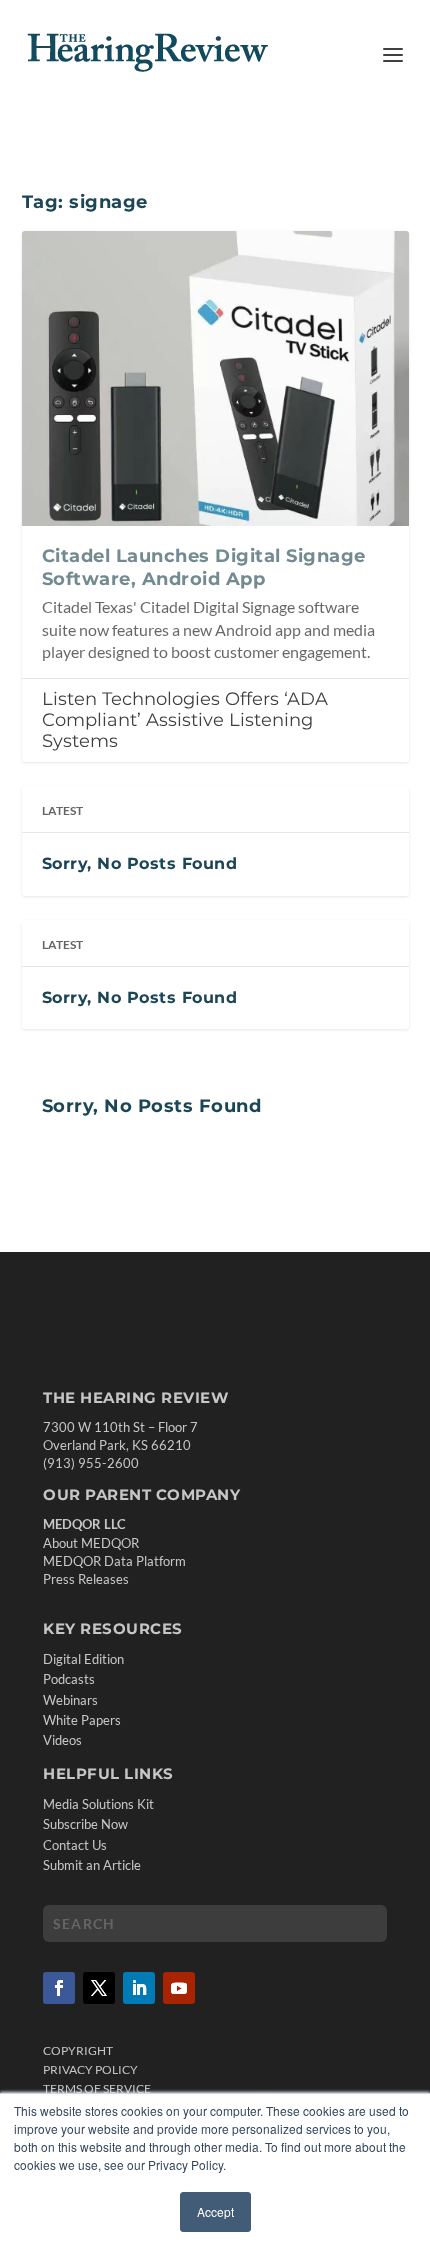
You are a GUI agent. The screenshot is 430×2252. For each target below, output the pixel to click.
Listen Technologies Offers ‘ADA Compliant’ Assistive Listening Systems (185, 719)
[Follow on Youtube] (179, 1988)
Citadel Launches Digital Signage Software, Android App (204, 567)
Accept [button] (215, 2211)
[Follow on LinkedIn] (139, 1988)
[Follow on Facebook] (59, 1988)
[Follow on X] (99, 1988)
